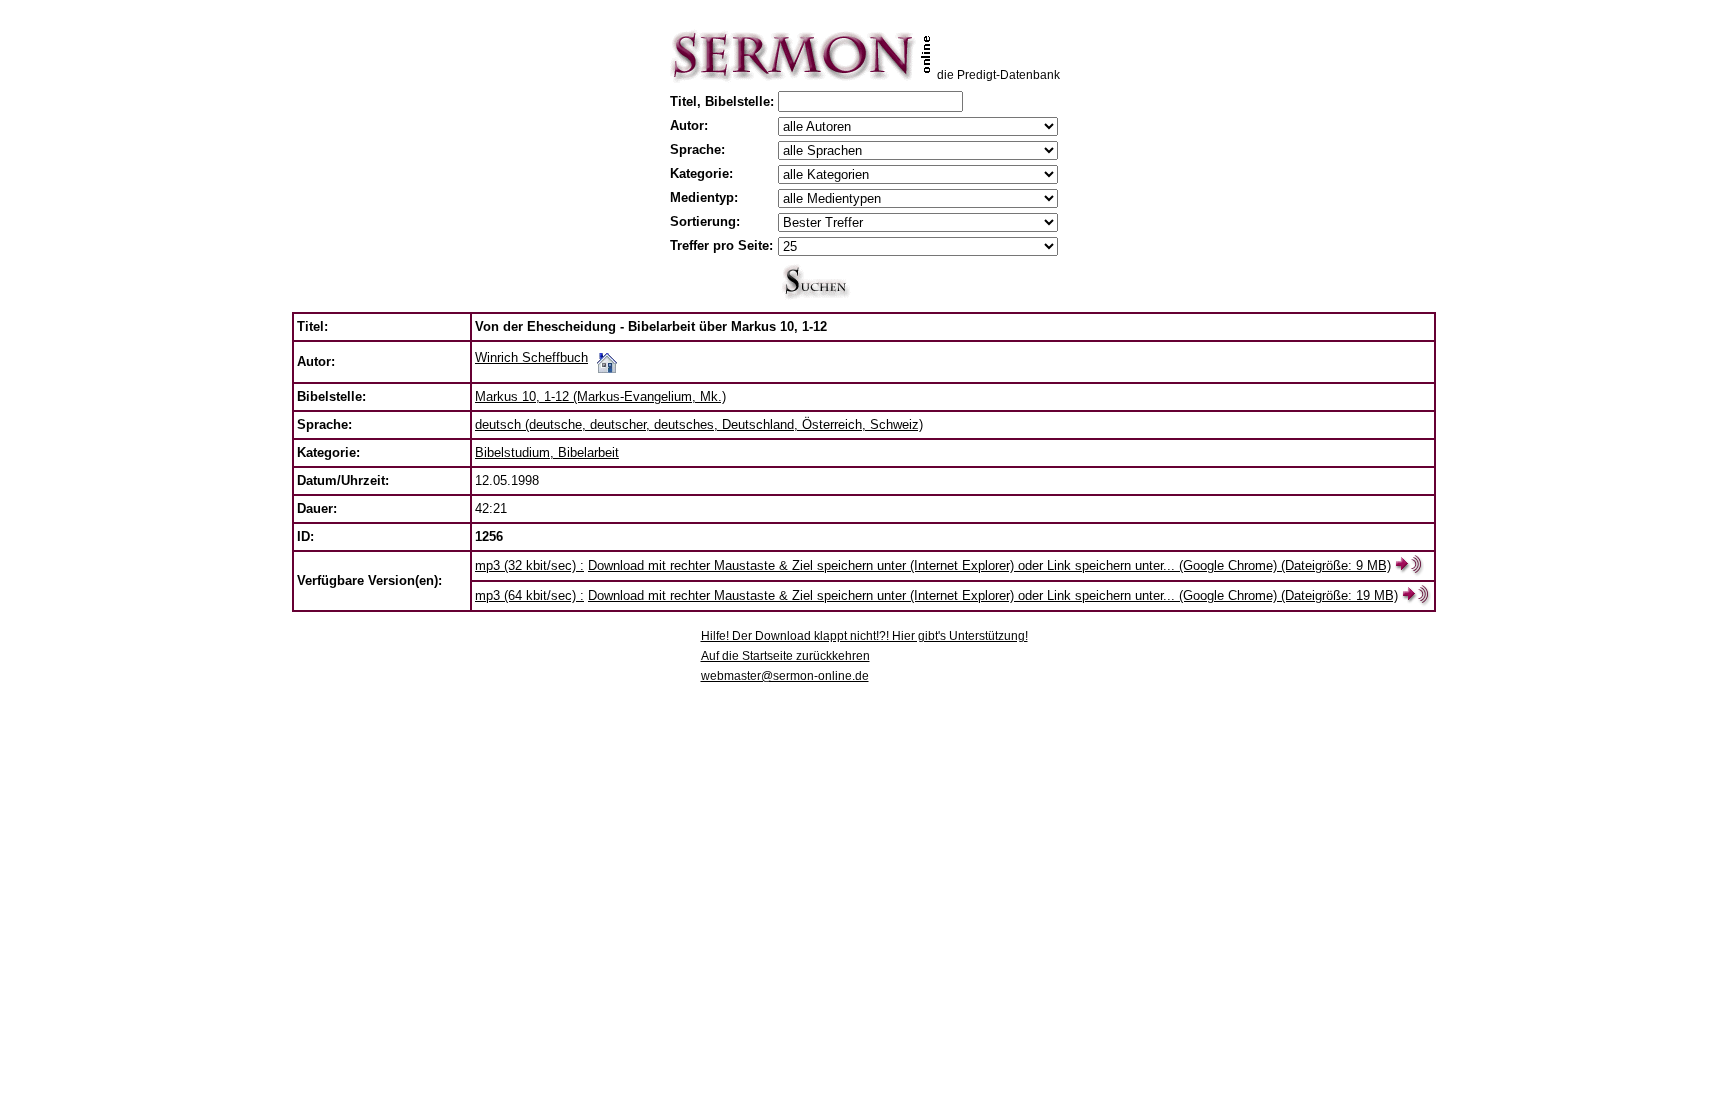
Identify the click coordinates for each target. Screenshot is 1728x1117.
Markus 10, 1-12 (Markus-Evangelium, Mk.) (600, 396)
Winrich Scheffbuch (531, 357)
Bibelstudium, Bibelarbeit (547, 452)
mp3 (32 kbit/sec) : (529, 565)
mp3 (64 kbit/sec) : (529, 595)
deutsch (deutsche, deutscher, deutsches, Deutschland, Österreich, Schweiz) (699, 424)
